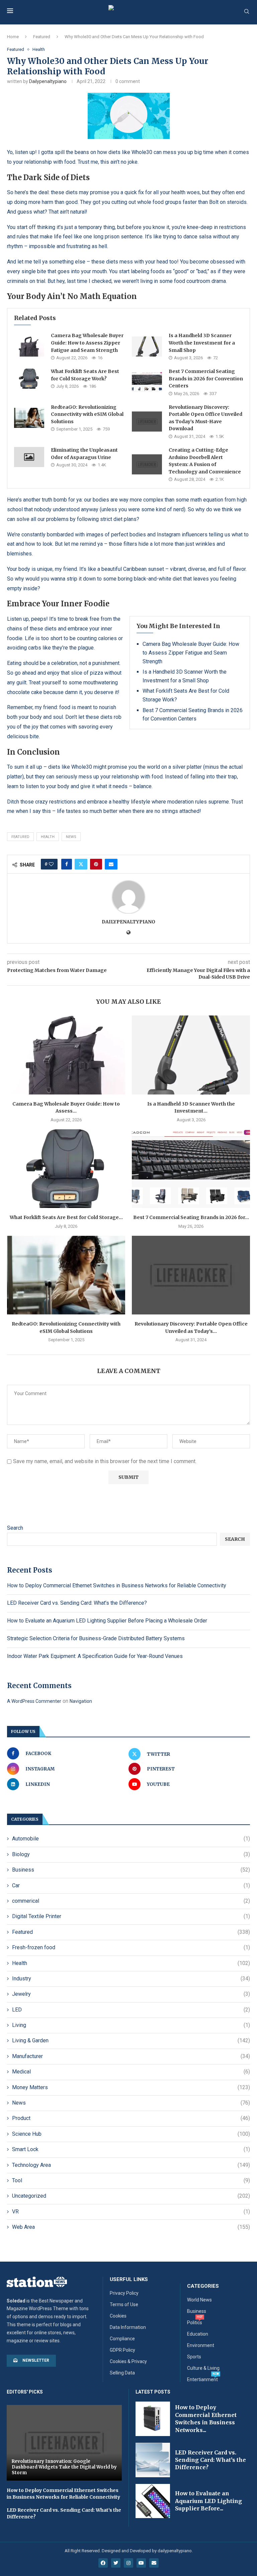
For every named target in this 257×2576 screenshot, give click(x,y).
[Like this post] (51, 864)
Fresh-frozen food (131, 1947)
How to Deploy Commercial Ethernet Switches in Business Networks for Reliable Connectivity (117, 1585)
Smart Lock (131, 2149)
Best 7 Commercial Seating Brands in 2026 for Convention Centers (206, 378)
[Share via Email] (111, 864)
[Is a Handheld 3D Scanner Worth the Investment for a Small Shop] (147, 347)
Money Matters (131, 2087)
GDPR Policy (122, 2350)
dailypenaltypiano (48, 81)
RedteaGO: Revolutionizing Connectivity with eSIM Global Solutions (87, 414)
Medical (131, 2072)
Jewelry (131, 1994)
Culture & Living (203, 2368)
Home (13, 37)
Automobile (131, 1839)
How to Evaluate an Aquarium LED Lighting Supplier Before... (208, 2501)
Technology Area (131, 2165)
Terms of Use (124, 2304)
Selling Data (122, 2373)
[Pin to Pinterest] (96, 864)
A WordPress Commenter (34, 1701)
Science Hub (131, 2134)
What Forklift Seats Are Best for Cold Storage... (66, 1217)
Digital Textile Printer (131, 1916)
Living (131, 2025)
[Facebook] (103, 2563)
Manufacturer (131, 2056)
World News (199, 2300)
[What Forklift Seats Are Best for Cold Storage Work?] (29, 379)
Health (48, 837)
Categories (203, 2286)
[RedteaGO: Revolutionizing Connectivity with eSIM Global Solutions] (29, 418)
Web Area (131, 2227)
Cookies (118, 2316)
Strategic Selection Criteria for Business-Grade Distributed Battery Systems (96, 1638)
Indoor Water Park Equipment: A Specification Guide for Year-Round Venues (95, 1656)
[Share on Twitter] (81, 864)
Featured (42, 37)
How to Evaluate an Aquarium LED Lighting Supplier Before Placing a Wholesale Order (107, 1621)
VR (131, 2212)
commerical (131, 1901)
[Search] (247, 12)
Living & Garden (131, 2040)
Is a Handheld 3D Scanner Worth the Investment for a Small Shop (202, 343)
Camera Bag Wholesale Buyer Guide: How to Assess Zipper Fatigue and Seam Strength (87, 343)
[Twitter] (116, 2563)
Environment (201, 2345)
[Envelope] (154, 2563)
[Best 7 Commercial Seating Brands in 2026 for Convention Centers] (147, 382)
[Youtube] (141, 2563)
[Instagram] (128, 2563)
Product (131, 2118)
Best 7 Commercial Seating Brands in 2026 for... (191, 1217)
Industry (131, 1979)
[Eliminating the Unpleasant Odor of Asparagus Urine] (29, 457)
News (131, 2103)
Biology (131, 1854)
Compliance (122, 2339)
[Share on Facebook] (67, 864)
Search (15, 1528)
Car (131, 1885)
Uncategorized (131, 2196)
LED (131, 2010)
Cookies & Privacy (128, 2361)
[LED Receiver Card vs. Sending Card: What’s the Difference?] (153, 2460)
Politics (195, 2323)
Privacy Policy (124, 2293)
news (71, 837)
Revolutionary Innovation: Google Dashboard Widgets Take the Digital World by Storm (64, 2467)
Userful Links (129, 2280)
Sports (194, 2357)
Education (198, 2334)
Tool (131, 2180)
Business (131, 1870)
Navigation (81, 1701)
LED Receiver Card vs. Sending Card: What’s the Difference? (77, 1603)
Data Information (128, 2327)
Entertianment (202, 2379)
